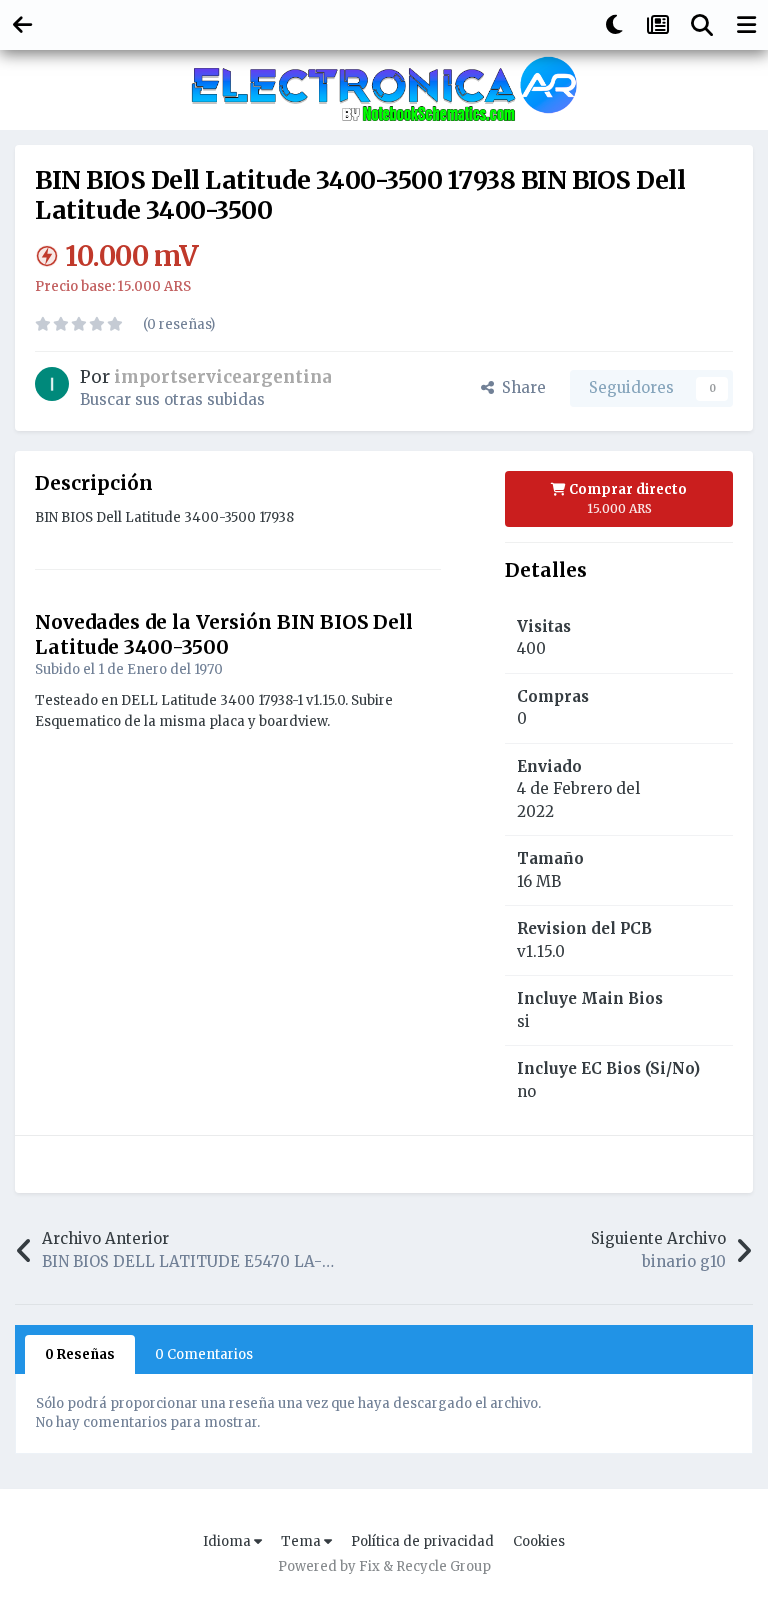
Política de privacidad (422, 1541)
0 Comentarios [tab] (204, 1354)
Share (520, 387)
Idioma (228, 1541)
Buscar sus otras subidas (172, 399)
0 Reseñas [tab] (80, 1354)
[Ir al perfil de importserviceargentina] (52, 384)
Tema (302, 1541)
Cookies (539, 1541)
